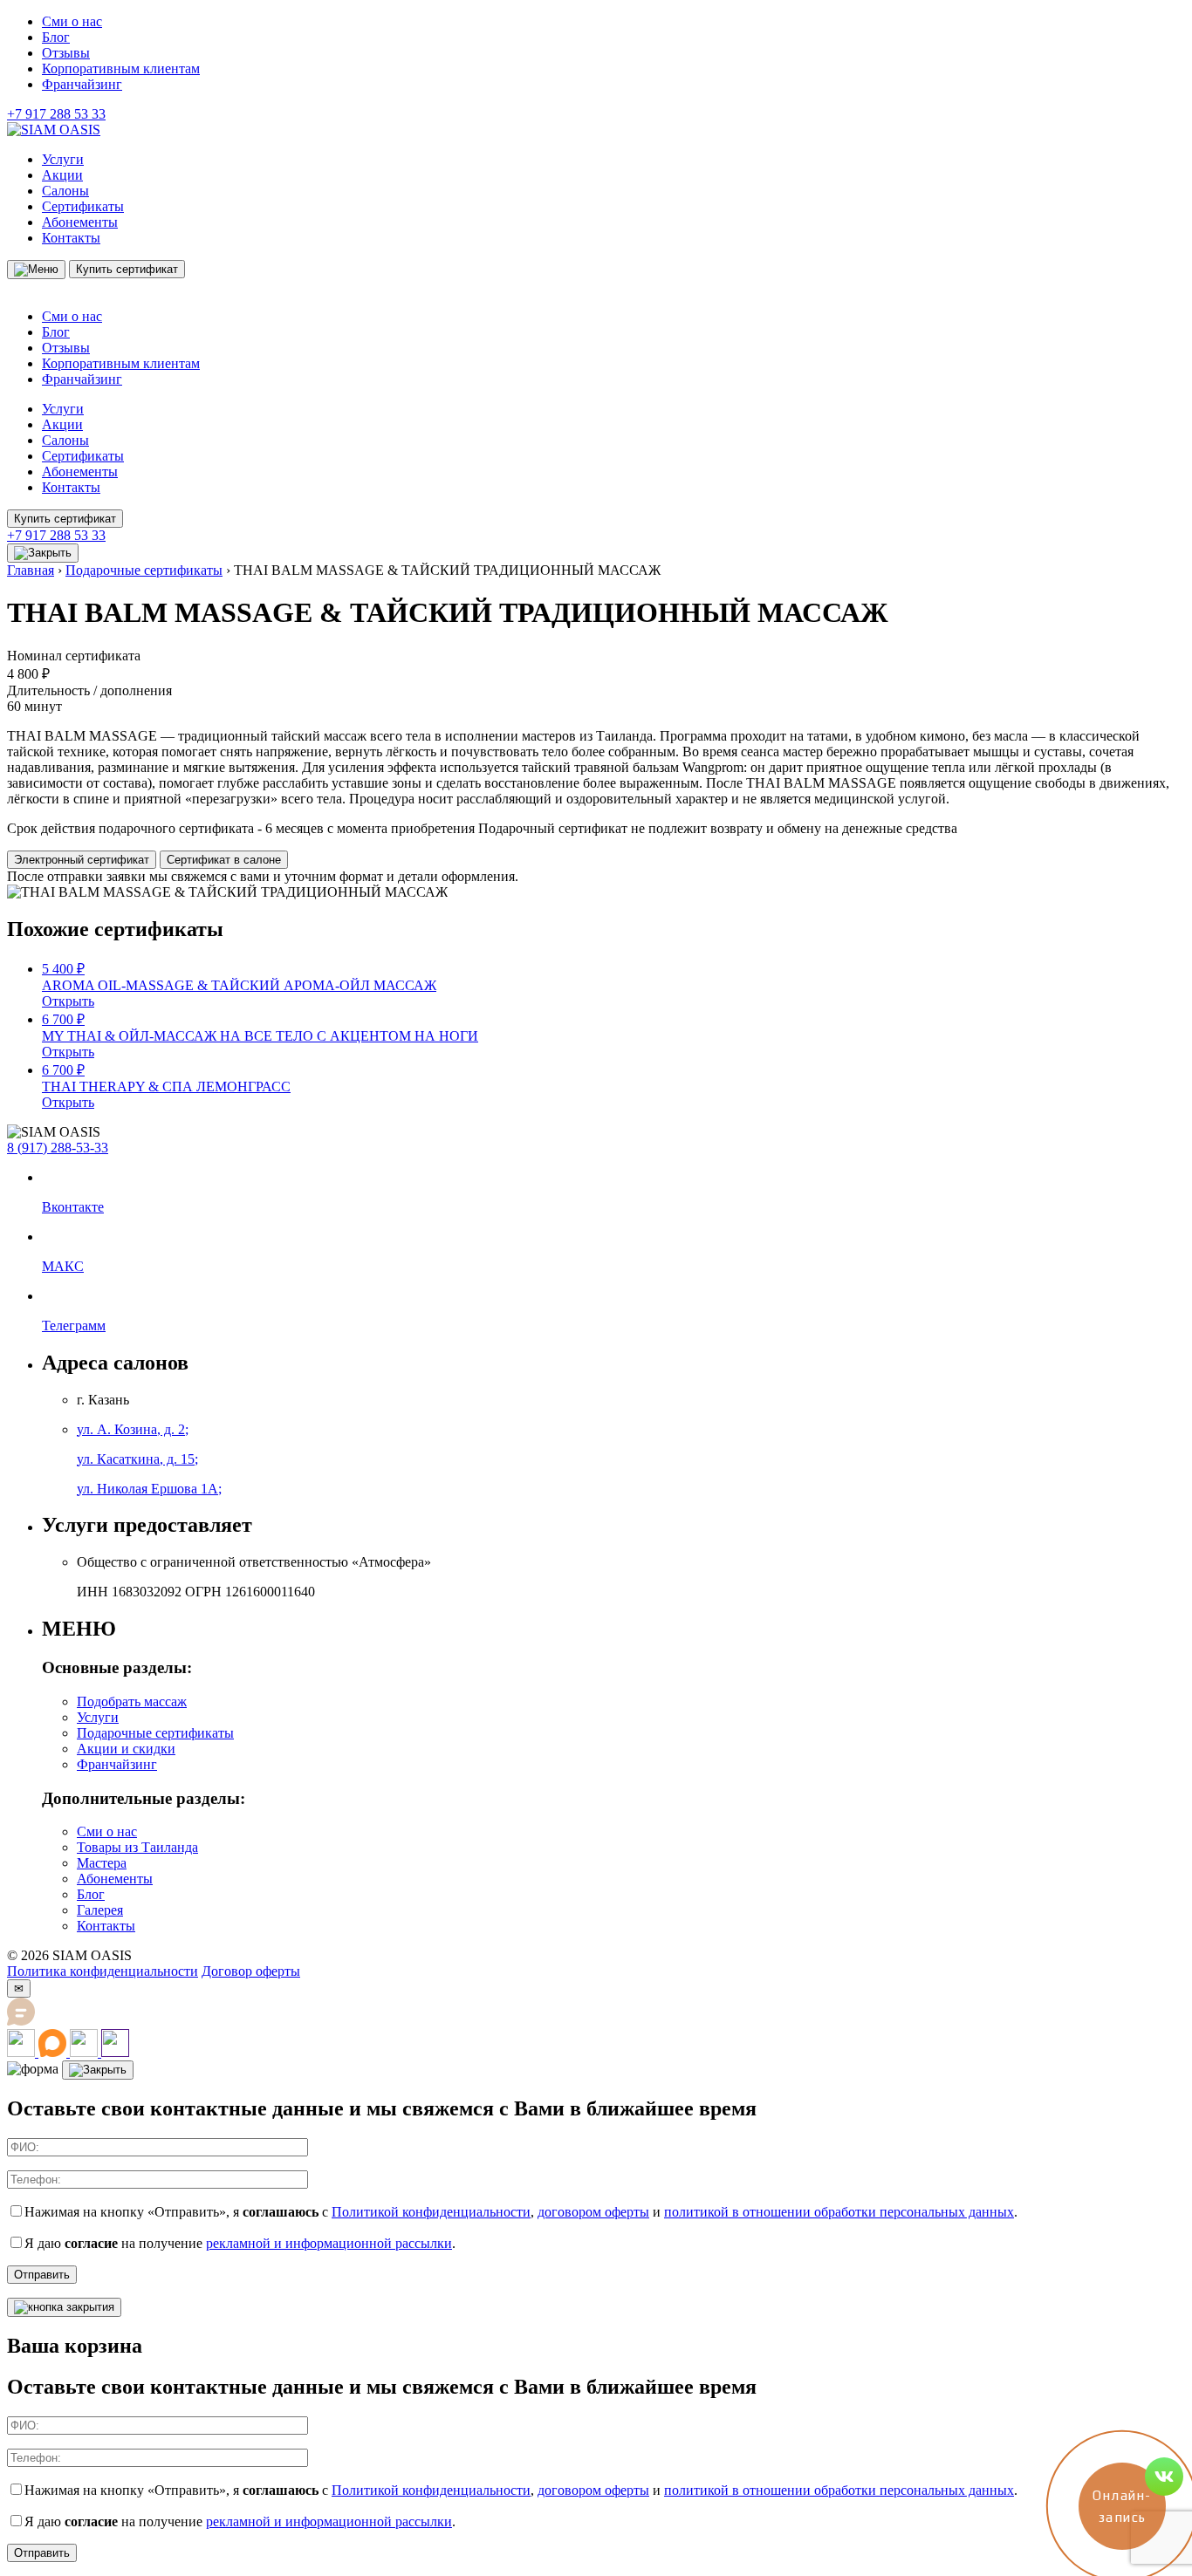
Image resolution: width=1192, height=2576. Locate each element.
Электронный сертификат (82, 860)
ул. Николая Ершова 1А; (149, 1489)
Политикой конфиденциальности (431, 2212)
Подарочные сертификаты (144, 570)
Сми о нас (72, 21)
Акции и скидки (126, 1749)
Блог (56, 37)
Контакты (71, 238)
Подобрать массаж (132, 1701)
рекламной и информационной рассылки (329, 2243)
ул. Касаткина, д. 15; (137, 1459)
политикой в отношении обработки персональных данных (839, 2212)
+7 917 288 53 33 (56, 114)
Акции (62, 175)
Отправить (42, 2275)
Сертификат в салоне (224, 860)
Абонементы (80, 222)
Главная (31, 570)
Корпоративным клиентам (121, 68)
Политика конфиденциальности (103, 1971)
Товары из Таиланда (137, 1847)
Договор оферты (251, 1971)
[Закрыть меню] (43, 553)
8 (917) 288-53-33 (58, 1148)
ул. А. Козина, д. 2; (133, 1429)
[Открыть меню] (36, 270)
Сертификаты (83, 206)
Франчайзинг (82, 84)
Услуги (63, 159)
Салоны (65, 191)
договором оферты (593, 2212)
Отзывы (66, 53)
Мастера (102, 1863)
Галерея (100, 1910)
